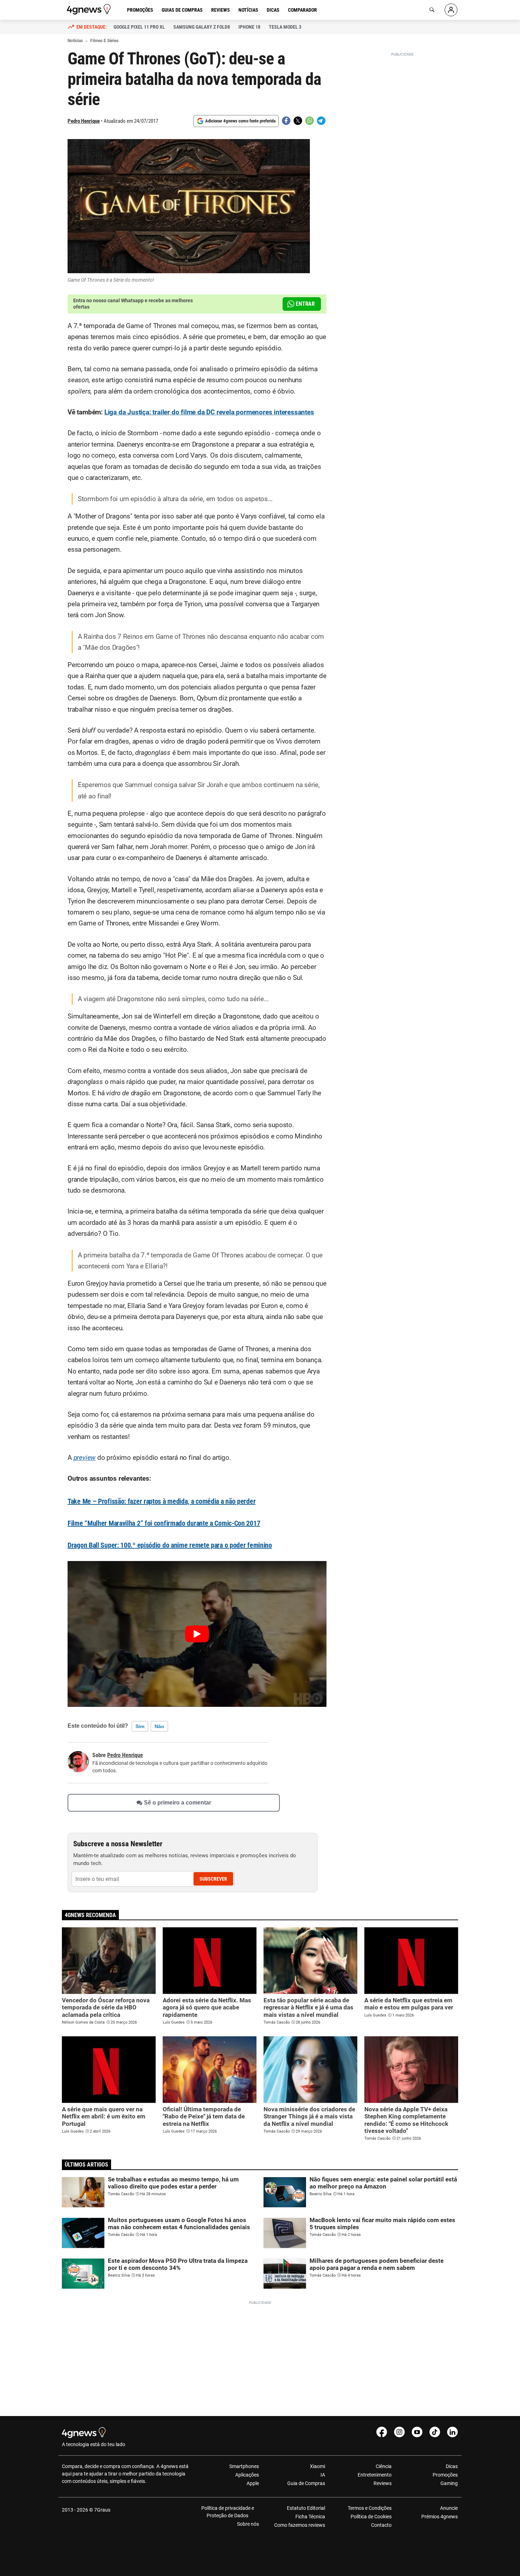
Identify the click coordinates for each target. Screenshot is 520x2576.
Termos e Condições (369, 2508)
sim (140, 1726)
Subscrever (213, 1879)
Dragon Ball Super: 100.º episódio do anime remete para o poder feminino (170, 1545)
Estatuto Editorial (306, 2508)
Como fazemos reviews (300, 2525)
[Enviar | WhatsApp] (310, 121)
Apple (253, 2483)
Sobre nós (248, 2524)
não (159, 1726)
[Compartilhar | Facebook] (286, 121)
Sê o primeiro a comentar (178, 1803)
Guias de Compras (182, 10)
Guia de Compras (306, 2483)
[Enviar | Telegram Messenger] (321, 121)
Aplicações (247, 2475)
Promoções (140, 10)
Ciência (383, 2466)
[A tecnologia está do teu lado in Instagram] (399, 2432)
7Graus (102, 2510)
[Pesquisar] (432, 10)
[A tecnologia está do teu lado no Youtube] (417, 2432)
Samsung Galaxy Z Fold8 (202, 27)
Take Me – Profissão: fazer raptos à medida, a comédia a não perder (161, 1501)
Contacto (381, 2525)
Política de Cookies (371, 2517)
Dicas (273, 10)
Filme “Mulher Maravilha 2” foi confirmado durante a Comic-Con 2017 (164, 1523)
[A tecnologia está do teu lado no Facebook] (382, 2432)
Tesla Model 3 (285, 27)
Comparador (302, 10)
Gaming (449, 2483)
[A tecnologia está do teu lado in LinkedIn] (452, 2432)
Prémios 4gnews (440, 2517)
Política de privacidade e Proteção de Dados (228, 2512)
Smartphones (244, 2466)
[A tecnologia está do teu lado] (90, 9)
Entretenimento (374, 2475)
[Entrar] (451, 10)
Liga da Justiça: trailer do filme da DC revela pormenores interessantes (209, 412)
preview (85, 1458)
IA (323, 2475)
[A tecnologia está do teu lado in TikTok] (435, 2432)
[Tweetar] (298, 121)
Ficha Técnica (310, 2517)
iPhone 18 (249, 27)
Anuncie (449, 2508)
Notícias (248, 10)
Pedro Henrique (84, 121)
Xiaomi (317, 2466)
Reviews (221, 10)
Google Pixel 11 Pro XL (139, 27)
